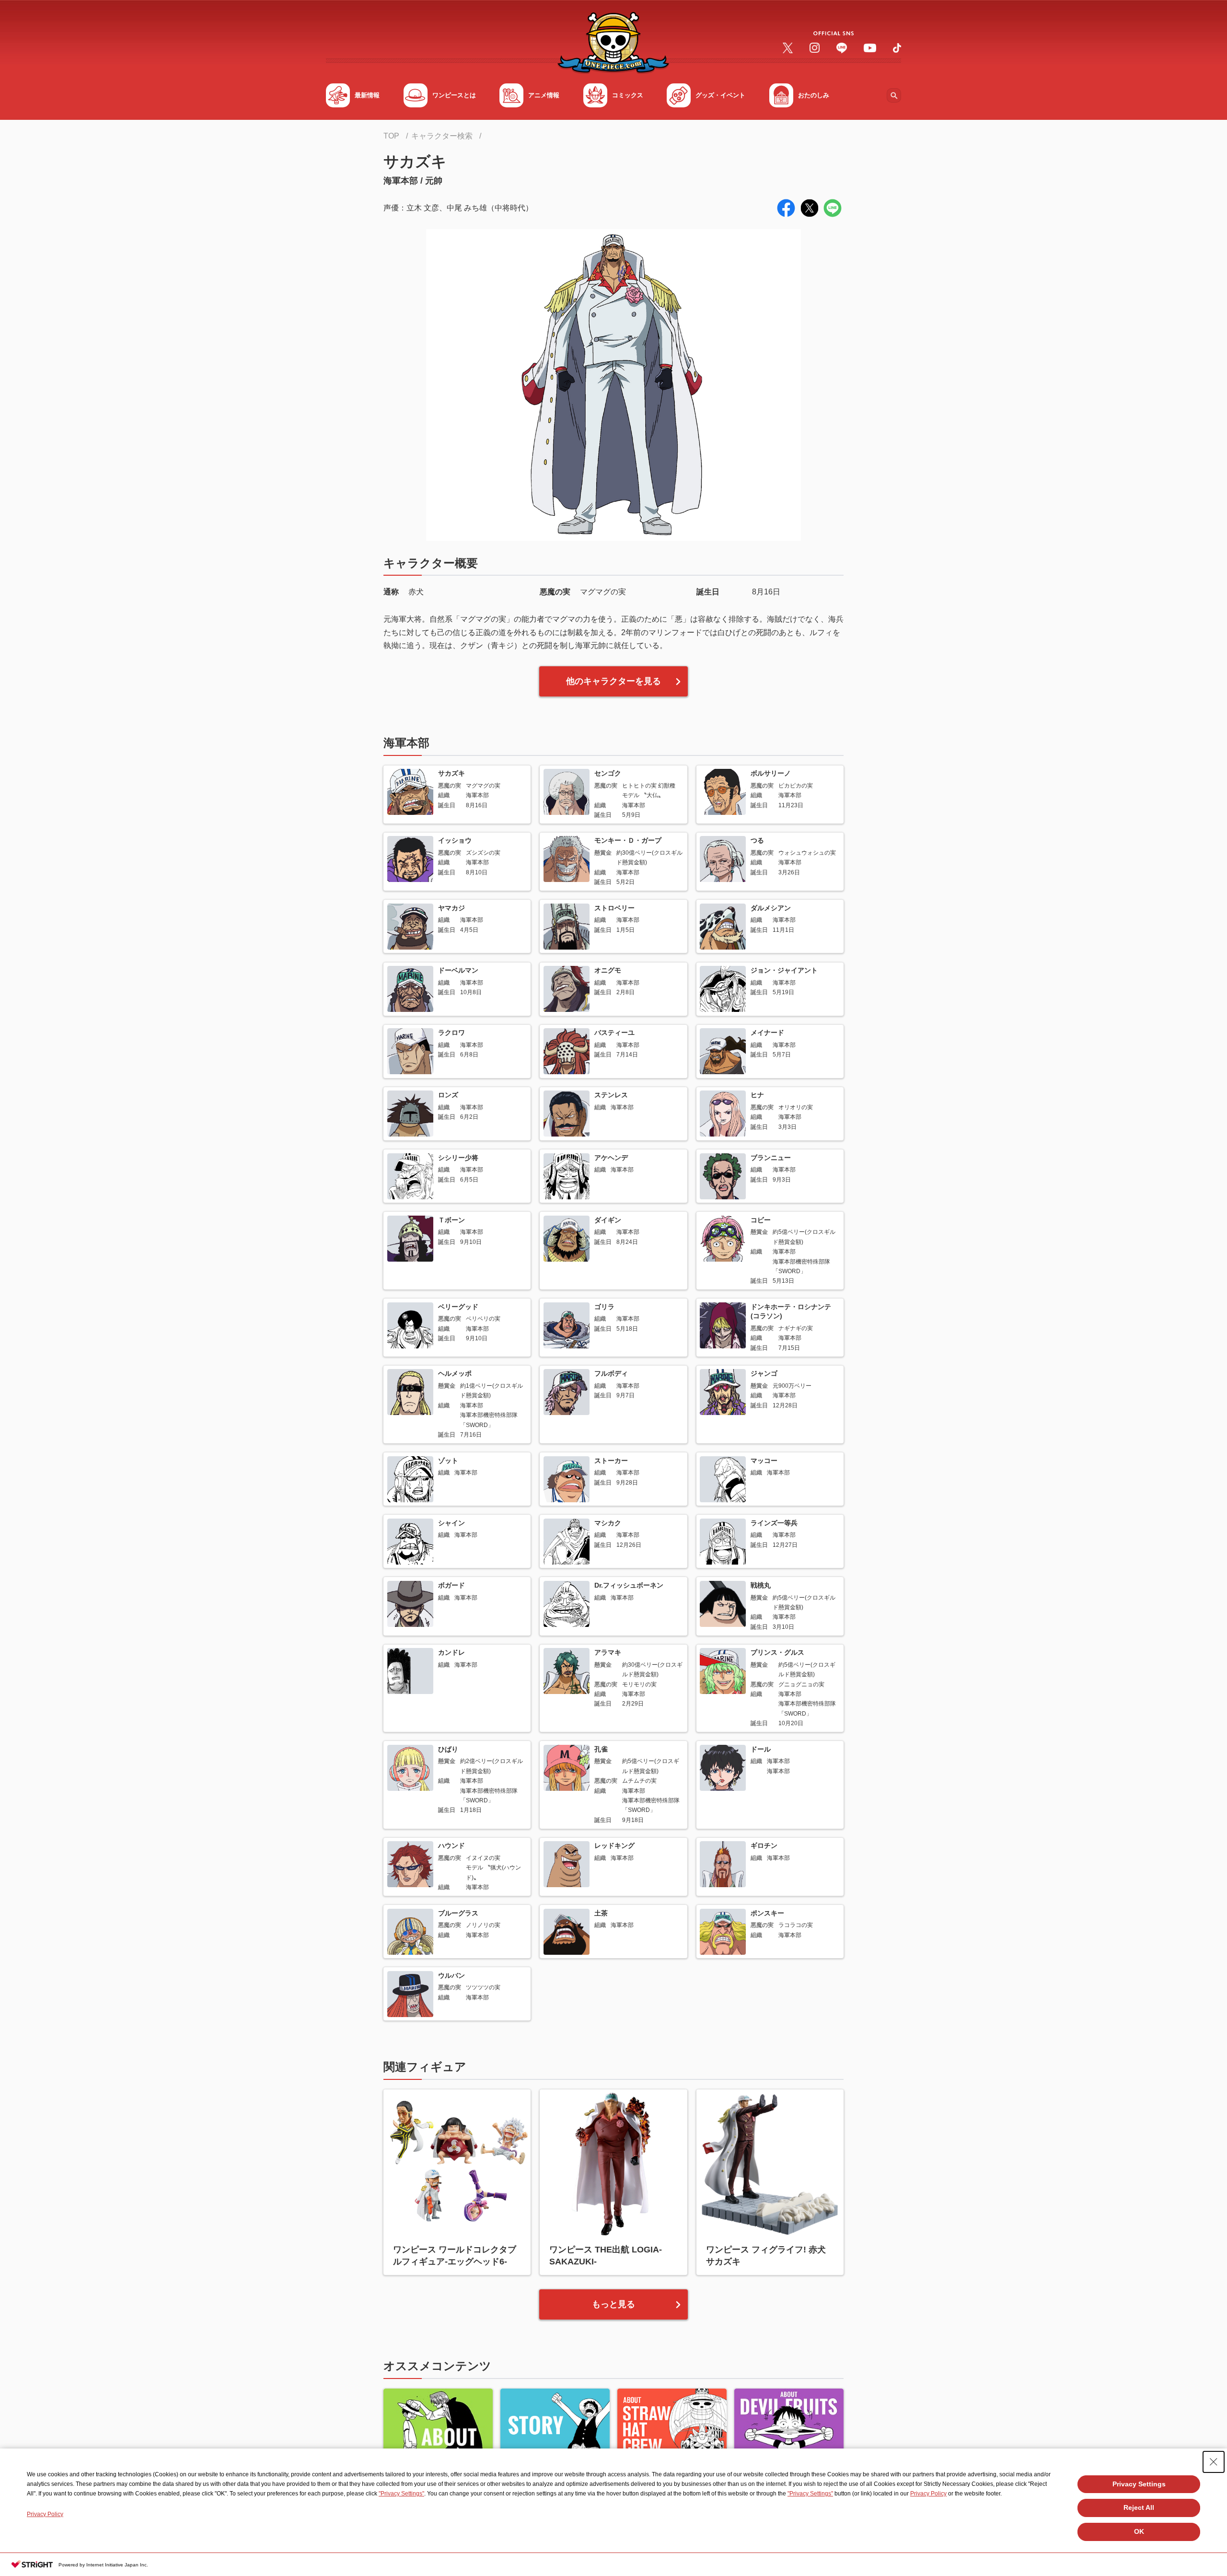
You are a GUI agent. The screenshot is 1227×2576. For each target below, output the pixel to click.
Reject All (1139, 2507)
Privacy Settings (1139, 2484)
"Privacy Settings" (401, 2494)
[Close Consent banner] (1214, 2462)
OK (1139, 2531)
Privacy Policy (928, 2494)
